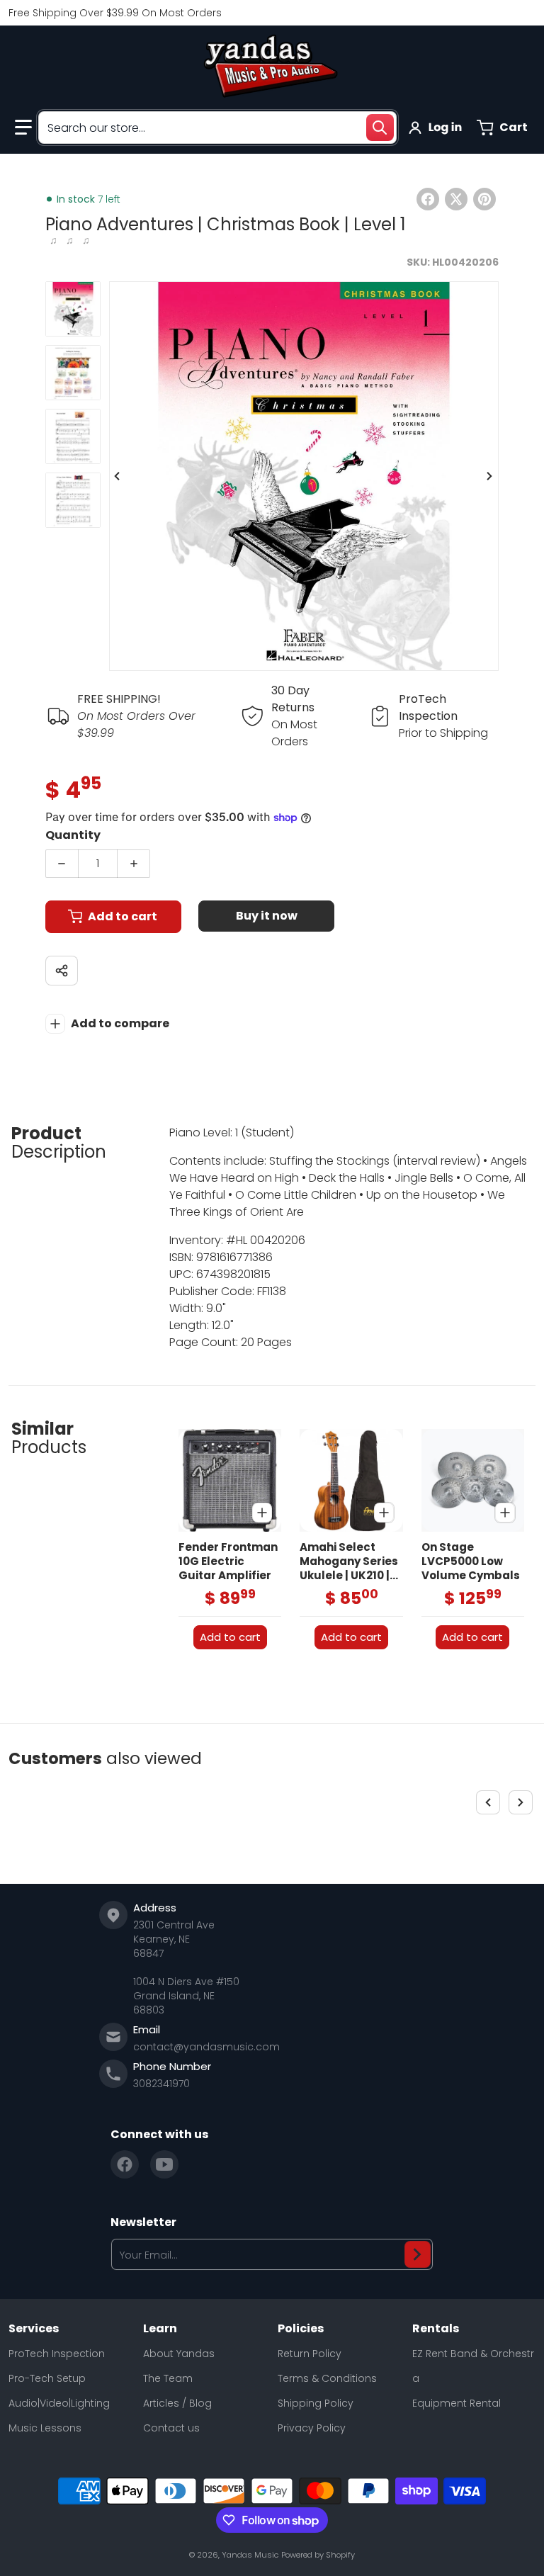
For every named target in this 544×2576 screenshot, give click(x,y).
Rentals (436, 2329)
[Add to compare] (262, 1513)
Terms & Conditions (327, 2378)
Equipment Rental (457, 2403)
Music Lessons (45, 2428)
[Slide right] (490, 476)
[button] (23, 128)
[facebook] (125, 2164)
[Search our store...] (380, 128)
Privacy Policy (312, 2428)
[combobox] (217, 128)
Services (34, 2329)
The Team (168, 2378)
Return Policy (310, 2354)
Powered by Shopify (318, 2555)
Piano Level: (201, 1132)
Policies (301, 2329)
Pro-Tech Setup (47, 2378)
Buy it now (267, 916)
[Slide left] (118, 476)
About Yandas (179, 2354)
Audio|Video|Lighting (59, 2403)
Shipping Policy (316, 2403)
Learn (160, 2329)
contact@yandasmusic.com (206, 2047)
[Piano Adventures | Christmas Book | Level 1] (73, 309)
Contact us (171, 2428)
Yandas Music (250, 2555)
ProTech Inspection (57, 2354)
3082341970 (161, 2084)
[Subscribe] (418, 2254)
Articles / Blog (177, 2403)
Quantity (73, 835)
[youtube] (164, 2164)
